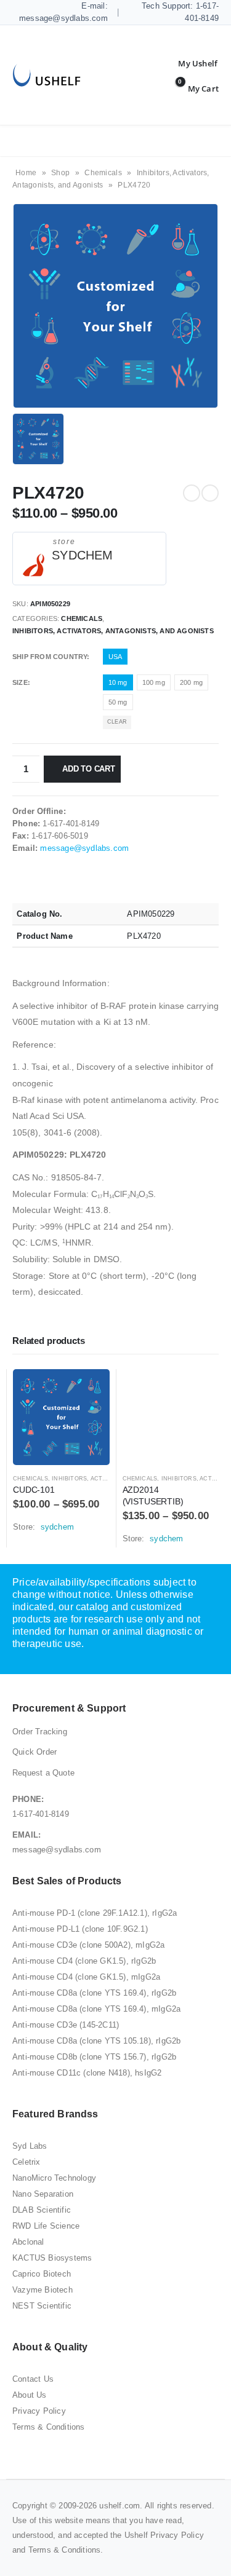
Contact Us (33, 2379)
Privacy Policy (39, 2411)
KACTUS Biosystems (52, 2258)
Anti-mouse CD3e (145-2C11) (66, 2025)
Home (26, 173)
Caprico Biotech (42, 2274)
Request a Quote (43, 1773)
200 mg (191, 682)
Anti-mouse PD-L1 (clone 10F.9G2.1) (80, 1929)
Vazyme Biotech (43, 2290)
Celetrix (26, 2162)
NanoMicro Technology (54, 2178)
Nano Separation (43, 2194)
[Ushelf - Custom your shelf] (47, 75)
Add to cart (89, 769)
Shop (60, 173)
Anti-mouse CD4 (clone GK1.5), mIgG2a (86, 1977)
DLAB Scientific (42, 2210)
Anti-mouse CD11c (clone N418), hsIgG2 (87, 2073)
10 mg (118, 682)
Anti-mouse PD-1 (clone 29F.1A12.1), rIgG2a (95, 1913)
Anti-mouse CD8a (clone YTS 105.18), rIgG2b (96, 2041)
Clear (117, 722)
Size (20, 682)
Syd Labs (30, 2146)
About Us (30, 2395)
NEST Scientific (42, 2306)
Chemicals (103, 173)
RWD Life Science (46, 2226)
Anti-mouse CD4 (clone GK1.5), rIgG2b (84, 1961)
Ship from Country (50, 657)
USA (115, 657)
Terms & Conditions (49, 2427)
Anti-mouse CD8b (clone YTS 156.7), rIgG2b (94, 2057)
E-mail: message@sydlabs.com (63, 12)
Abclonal (28, 2242)
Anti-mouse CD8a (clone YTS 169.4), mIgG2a (96, 2009)
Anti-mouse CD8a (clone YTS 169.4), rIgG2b (94, 1993)
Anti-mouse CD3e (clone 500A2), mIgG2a (88, 1945)
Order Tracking (40, 1732)
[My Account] (188, 63)
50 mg (118, 702)
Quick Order (34, 1752)
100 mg (154, 682)
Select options (89, 1389)
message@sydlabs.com (84, 848)
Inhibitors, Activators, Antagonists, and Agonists (113, 631)
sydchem (82, 555)
